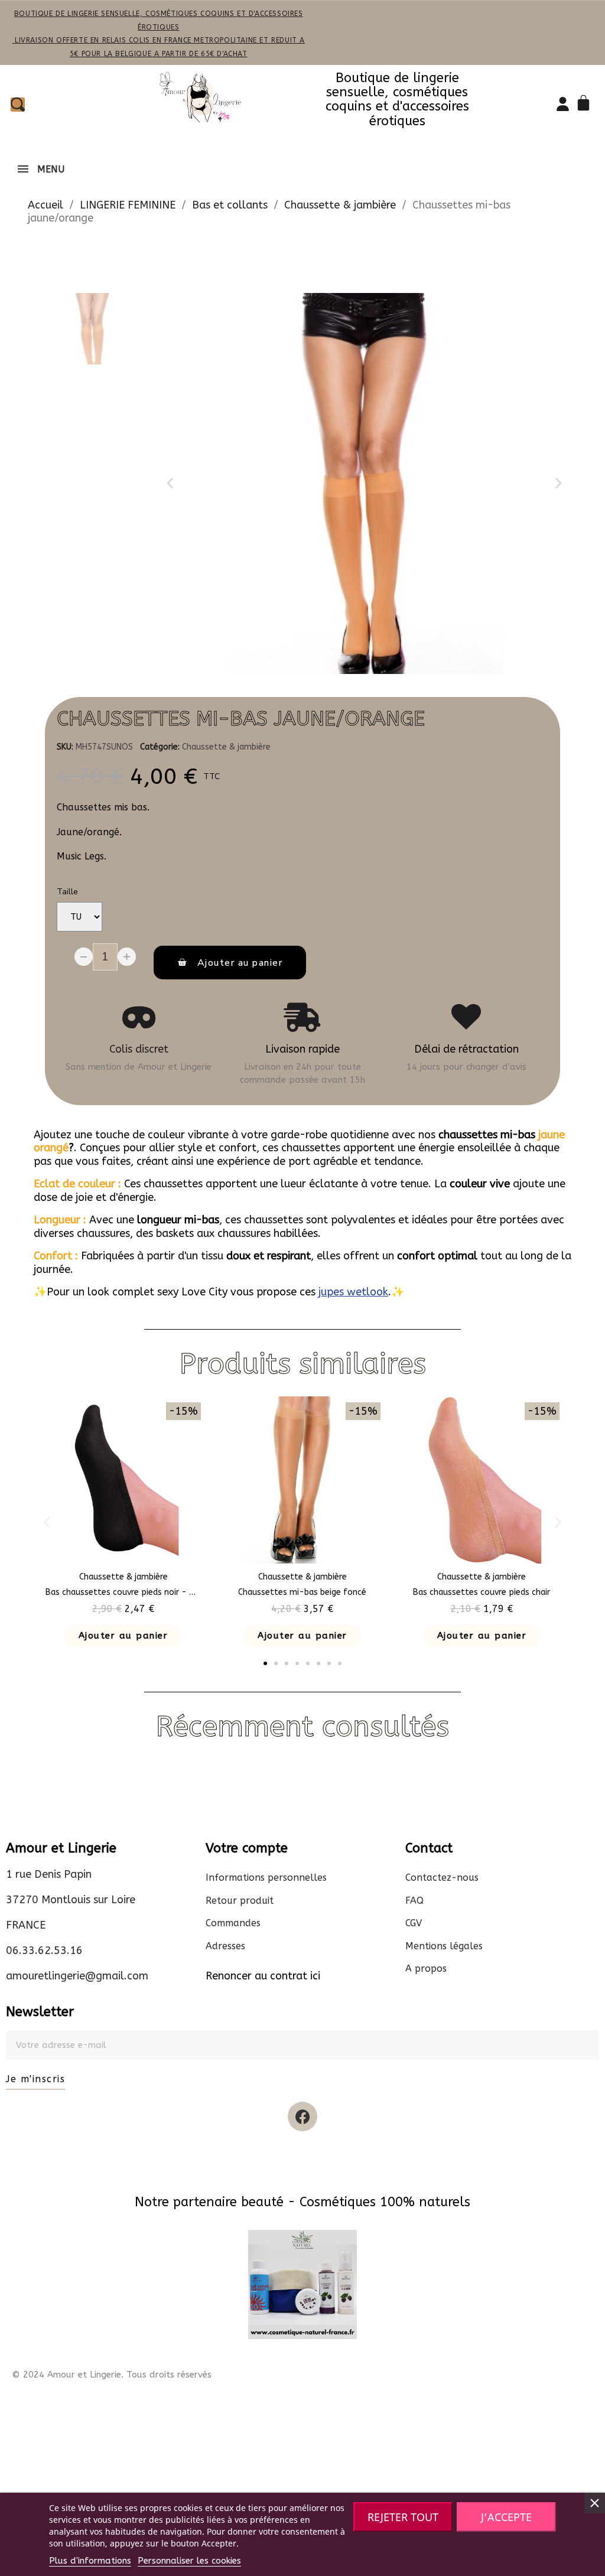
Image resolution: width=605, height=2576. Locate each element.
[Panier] (586, 104)
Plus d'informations (90, 2561)
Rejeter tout (403, 2517)
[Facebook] (302, 2116)
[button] (170, 483)
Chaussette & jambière (226, 747)
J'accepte (506, 2517)
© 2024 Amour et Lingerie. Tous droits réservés (112, 2375)
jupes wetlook (353, 1292)
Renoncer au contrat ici (263, 1976)
